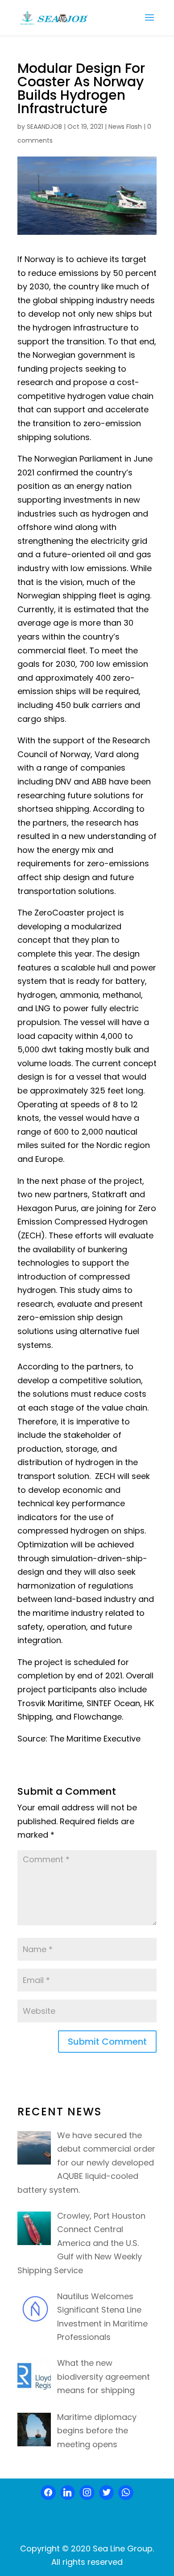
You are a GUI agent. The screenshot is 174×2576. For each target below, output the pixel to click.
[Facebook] (48, 2493)
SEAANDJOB (44, 127)
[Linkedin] (68, 2493)
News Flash (125, 127)
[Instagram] (87, 2493)
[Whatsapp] (126, 2493)
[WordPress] (107, 2493)
